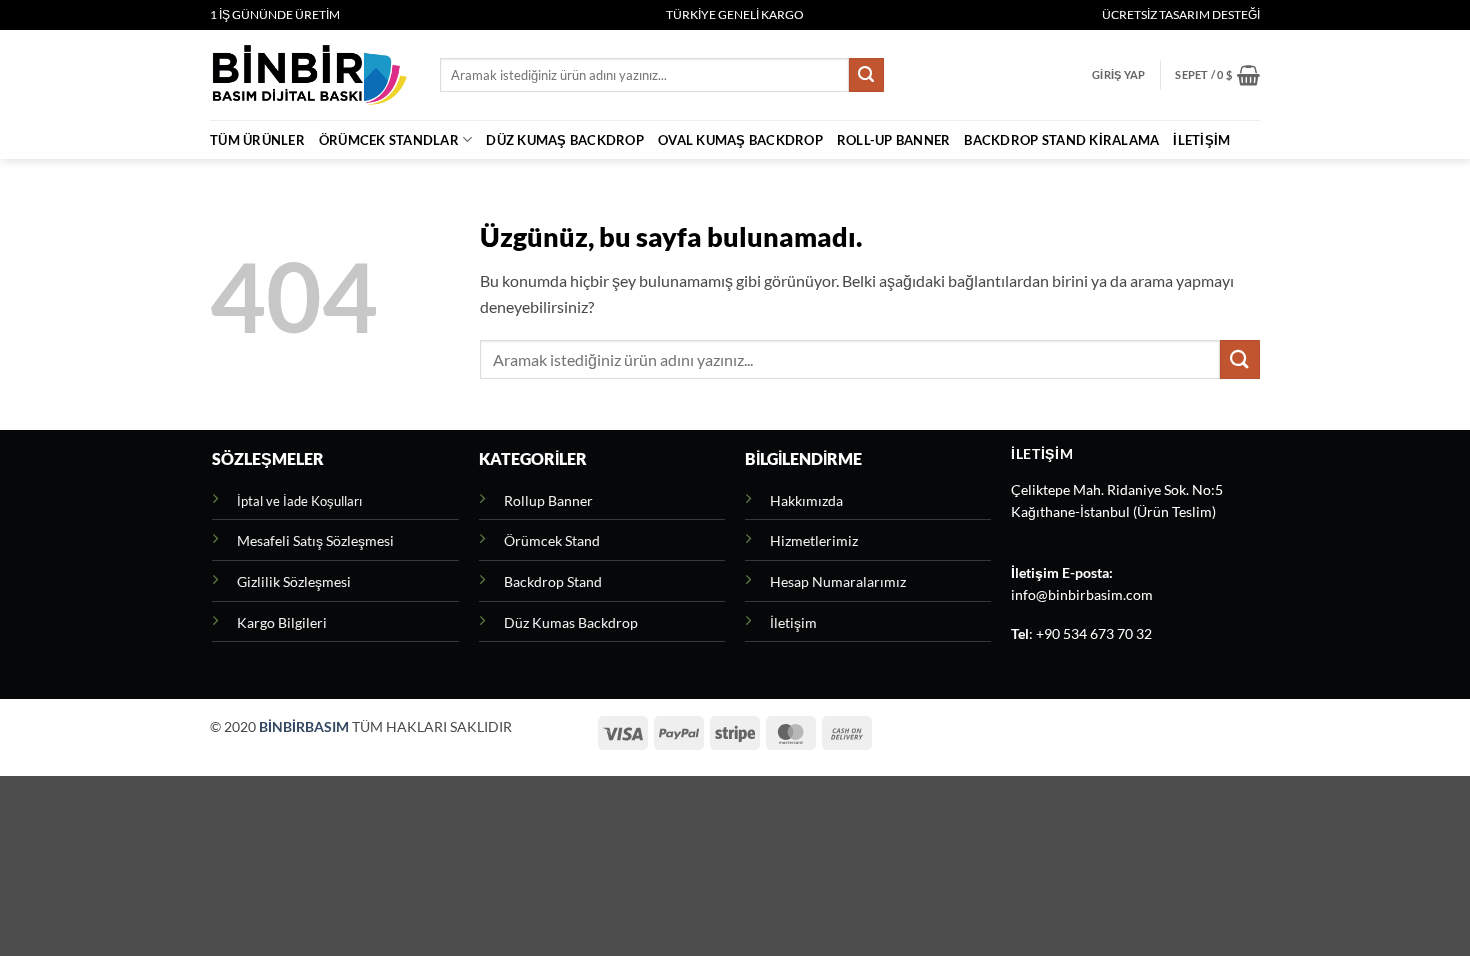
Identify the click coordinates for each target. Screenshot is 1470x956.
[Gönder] (866, 75)
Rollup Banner (548, 500)
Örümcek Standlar (389, 140)
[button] (1118, 75)
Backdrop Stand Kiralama (1061, 140)
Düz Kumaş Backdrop (565, 140)
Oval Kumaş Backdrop (740, 140)
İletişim (1201, 140)
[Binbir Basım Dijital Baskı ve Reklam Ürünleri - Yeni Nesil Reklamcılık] (310, 75)
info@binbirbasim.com (1082, 595)
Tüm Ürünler (257, 140)
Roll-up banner (894, 140)
